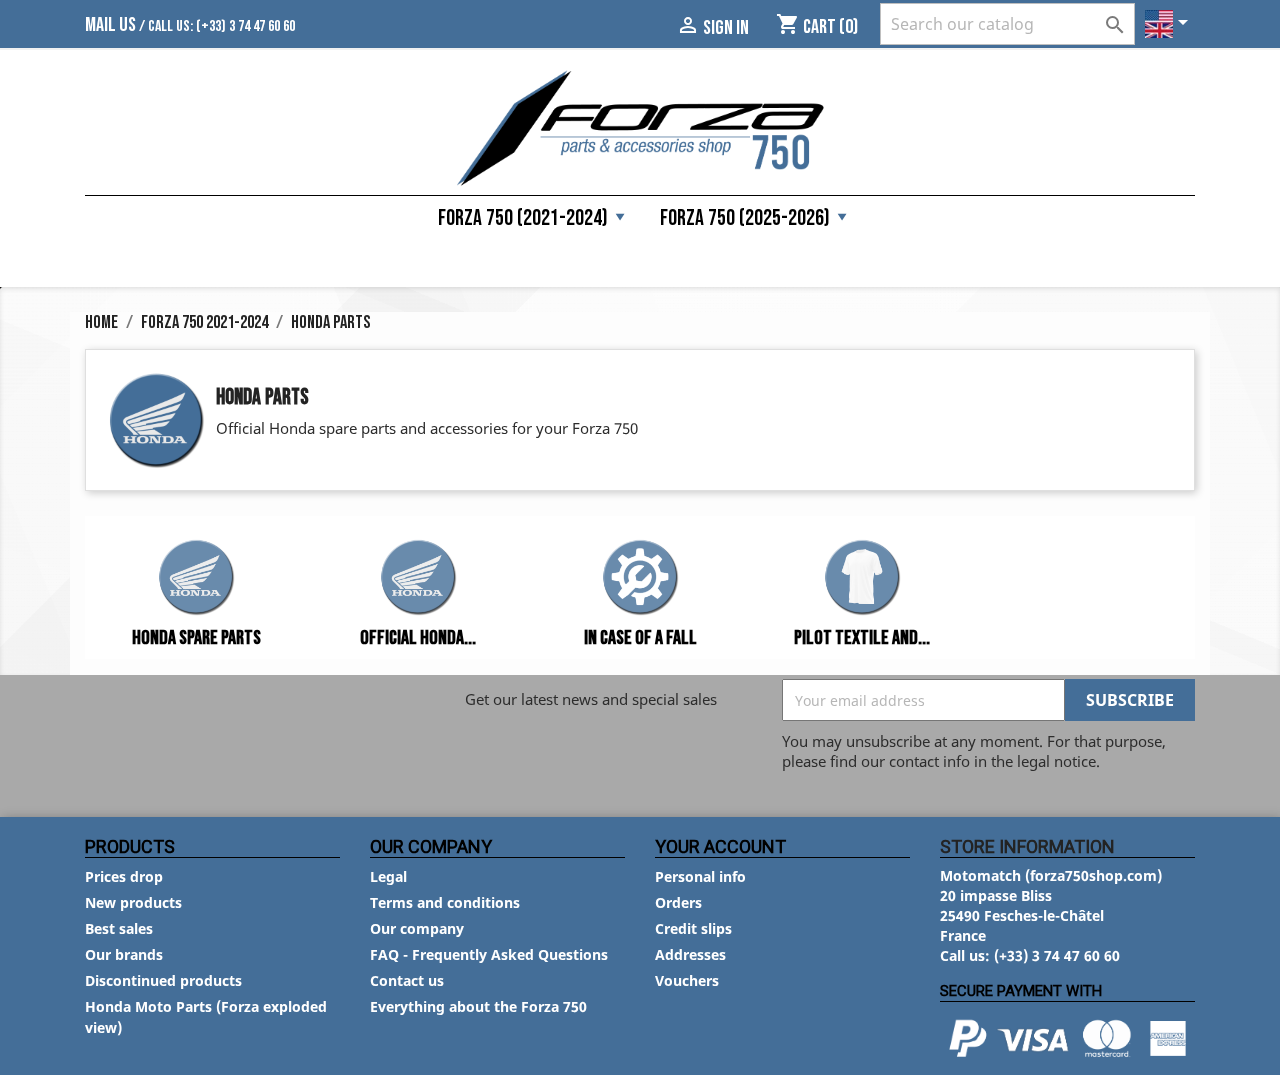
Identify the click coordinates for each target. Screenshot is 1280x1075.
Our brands (124, 954)
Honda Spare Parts (196, 638)
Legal (388, 876)
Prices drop (124, 876)
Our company (417, 928)
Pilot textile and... (862, 638)
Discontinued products (163, 980)
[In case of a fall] (640, 580)
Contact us (407, 980)
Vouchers (687, 980)
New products (133, 902)
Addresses (690, 954)
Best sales (119, 928)
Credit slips (693, 928)
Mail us (110, 25)
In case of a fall (640, 638)
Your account (720, 846)
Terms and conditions (445, 902)
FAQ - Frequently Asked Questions (489, 954)
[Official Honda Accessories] (418, 580)
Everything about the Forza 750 (478, 1006)
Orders (678, 902)
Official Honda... (418, 638)
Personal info (700, 876)
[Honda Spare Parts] (196, 580)
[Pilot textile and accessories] (862, 580)
